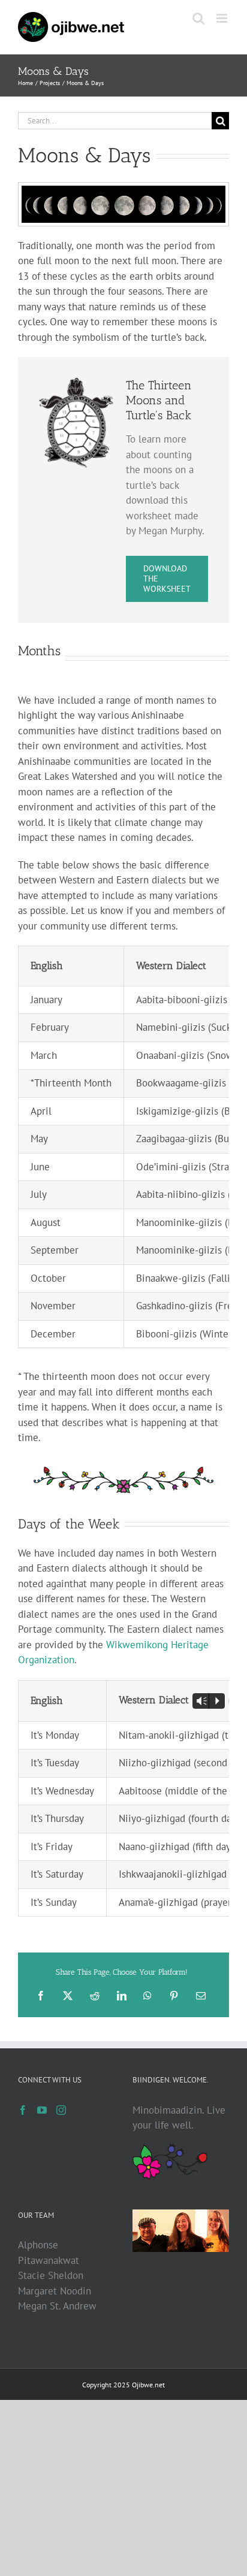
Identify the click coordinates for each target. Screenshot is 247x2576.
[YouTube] (42, 2110)
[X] (68, 1996)
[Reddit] (95, 1996)
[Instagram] (61, 2110)
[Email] (201, 1996)
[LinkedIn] (122, 1996)
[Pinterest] (174, 1996)
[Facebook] (41, 1996)
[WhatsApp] (147, 1996)
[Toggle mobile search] (198, 18)
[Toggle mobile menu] (223, 18)
